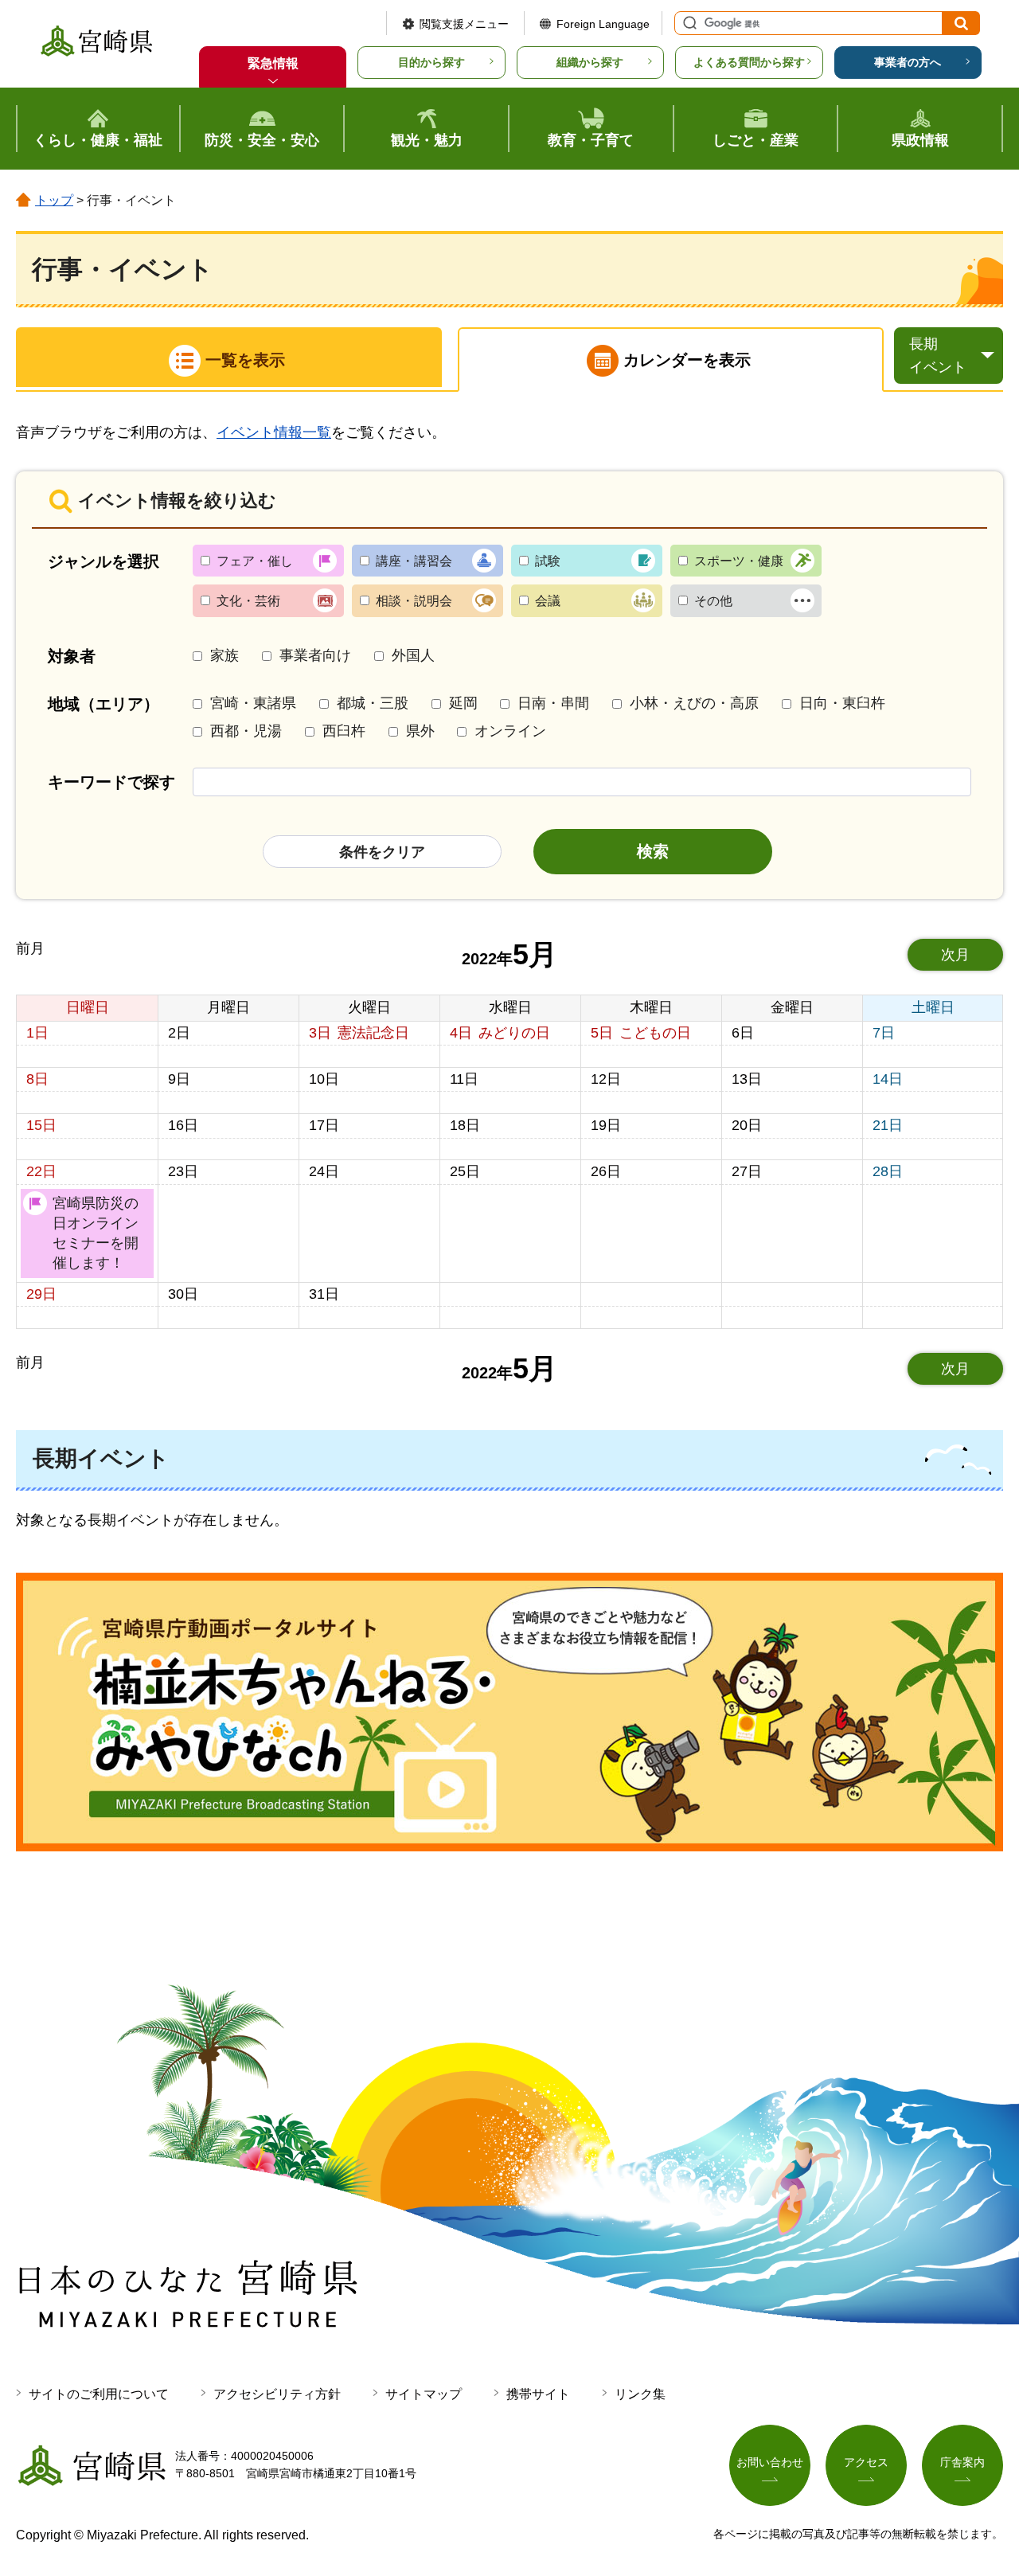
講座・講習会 (414, 561)
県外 (420, 731)
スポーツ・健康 (739, 561)
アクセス (866, 2462)
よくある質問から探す (749, 62)
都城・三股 (373, 703)
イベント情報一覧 (274, 432)
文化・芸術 (248, 601)
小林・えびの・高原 (694, 703)
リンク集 (640, 2394)
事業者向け (315, 655)
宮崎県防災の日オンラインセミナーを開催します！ (96, 1233)
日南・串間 (553, 703)
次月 (955, 955)
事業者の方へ (908, 62)
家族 (224, 655)
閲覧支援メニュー (464, 24)
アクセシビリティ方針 (277, 2394)
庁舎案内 (962, 2462)
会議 (548, 601)
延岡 (463, 703)
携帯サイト (538, 2394)
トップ (54, 200)
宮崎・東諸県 (253, 703)
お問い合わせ (770, 2462)
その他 (713, 601)
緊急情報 (273, 63)
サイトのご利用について (99, 2394)
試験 (548, 561)
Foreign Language (603, 24)
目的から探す (431, 62)
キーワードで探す (111, 782)
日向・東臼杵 (842, 703)
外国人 (413, 655)
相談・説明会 (414, 601)
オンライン (510, 731)
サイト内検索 (688, 23)
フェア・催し (255, 561)
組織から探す (590, 62)
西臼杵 (344, 731)
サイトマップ (424, 2394)
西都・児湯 (246, 731)
